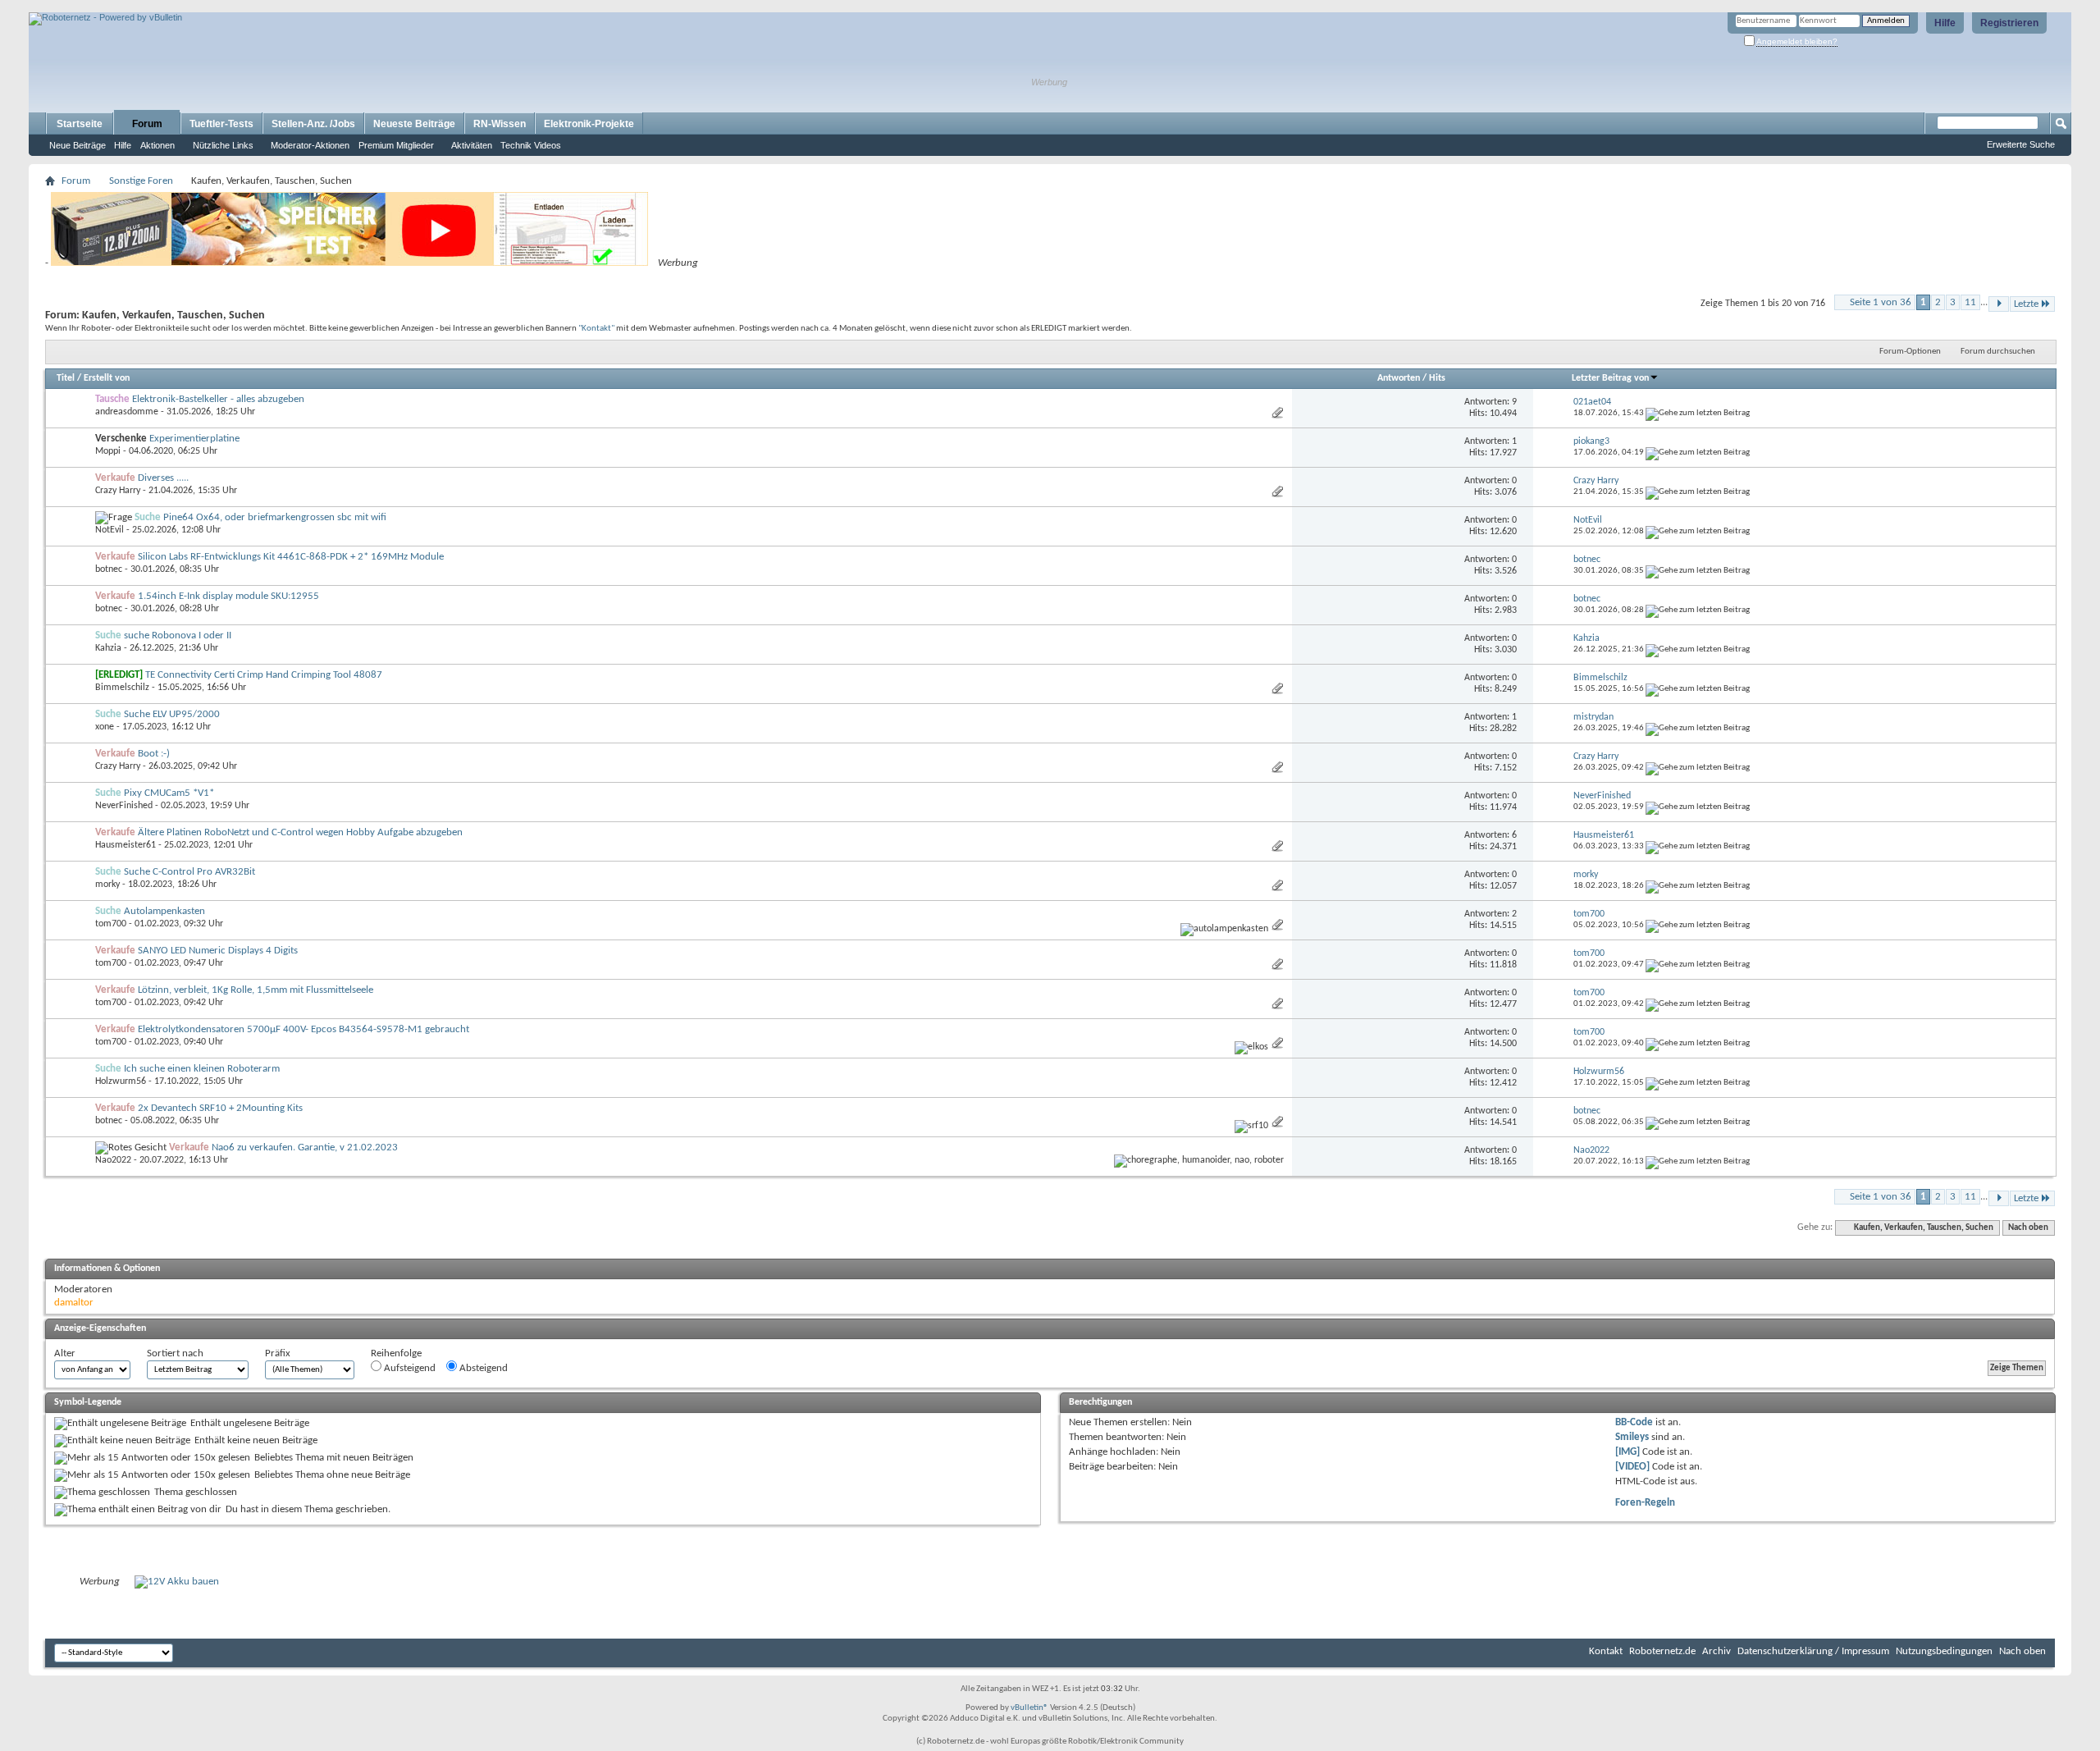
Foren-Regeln (1645, 1503)
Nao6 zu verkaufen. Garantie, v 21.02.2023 (305, 1148)
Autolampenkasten (164, 911)
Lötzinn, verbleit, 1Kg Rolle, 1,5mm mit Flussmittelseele (256, 990)
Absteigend (482, 1368)
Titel (66, 378)
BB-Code (1634, 1422)
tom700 (111, 924)
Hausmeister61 (126, 845)
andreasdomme (127, 412)
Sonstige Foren (141, 181)
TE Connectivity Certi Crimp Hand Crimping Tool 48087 (264, 675)
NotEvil (110, 530)
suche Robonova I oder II (178, 635)
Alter (65, 1353)
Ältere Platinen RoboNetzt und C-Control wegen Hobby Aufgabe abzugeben (300, 832)
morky (107, 885)
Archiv (1717, 1651)
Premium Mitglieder (396, 145)
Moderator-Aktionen (310, 145)
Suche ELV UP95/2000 (172, 714)
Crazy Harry (118, 491)
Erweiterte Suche (2021, 144)
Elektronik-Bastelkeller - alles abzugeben (218, 399)
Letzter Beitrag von (1610, 378)
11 (1970, 302)
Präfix (278, 1353)
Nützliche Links (223, 145)
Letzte (2026, 304)
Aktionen (157, 145)
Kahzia (108, 648)
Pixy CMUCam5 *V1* (169, 793)
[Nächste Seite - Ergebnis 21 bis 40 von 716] (1999, 304)
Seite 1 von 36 (1881, 302)
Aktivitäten (472, 145)
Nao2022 (113, 1160)
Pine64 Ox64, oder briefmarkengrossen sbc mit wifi (275, 517)
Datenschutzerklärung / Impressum (1813, 1651)
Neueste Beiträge (414, 124)
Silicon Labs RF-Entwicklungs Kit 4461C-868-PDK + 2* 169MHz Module (291, 557)
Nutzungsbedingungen (1944, 1651)
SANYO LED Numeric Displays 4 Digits (218, 951)
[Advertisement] (221, 6)
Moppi (108, 451)
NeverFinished (124, 806)
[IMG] (1627, 1452)
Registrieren (2009, 23)
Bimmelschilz (122, 688)
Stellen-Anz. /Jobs (313, 124)
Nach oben (2028, 1228)
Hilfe (1945, 23)
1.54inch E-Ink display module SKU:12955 (228, 596)
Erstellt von (107, 378)
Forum (147, 124)
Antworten (1399, 378)
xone (105, 727)
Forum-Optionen (1910, 352)
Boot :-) (154, 754)
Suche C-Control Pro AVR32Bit (189, 872)
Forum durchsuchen (1998, 352)
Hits (1437, 378)
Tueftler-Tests (221, 124)
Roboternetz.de (1662, 1651)
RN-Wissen (500, 124)
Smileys (1632, 1437)
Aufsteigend (409, 1368)
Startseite (80, 124)
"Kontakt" (596, 329)
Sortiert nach (175, 1353)
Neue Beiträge (78, 145)
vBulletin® (1029, 1708)
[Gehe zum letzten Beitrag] (1698, 413)
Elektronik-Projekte (589, 124)
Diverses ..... (163, 478)
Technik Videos (531, 145)
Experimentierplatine (194, 439)
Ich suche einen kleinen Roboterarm (202, 1069)
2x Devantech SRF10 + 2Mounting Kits (220, 1108)
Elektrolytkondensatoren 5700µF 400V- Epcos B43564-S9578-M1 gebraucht (304, 1029)
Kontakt (1606, 1651)
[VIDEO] (1632, 1467)
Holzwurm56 (121, 1081)
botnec (109, 569)
